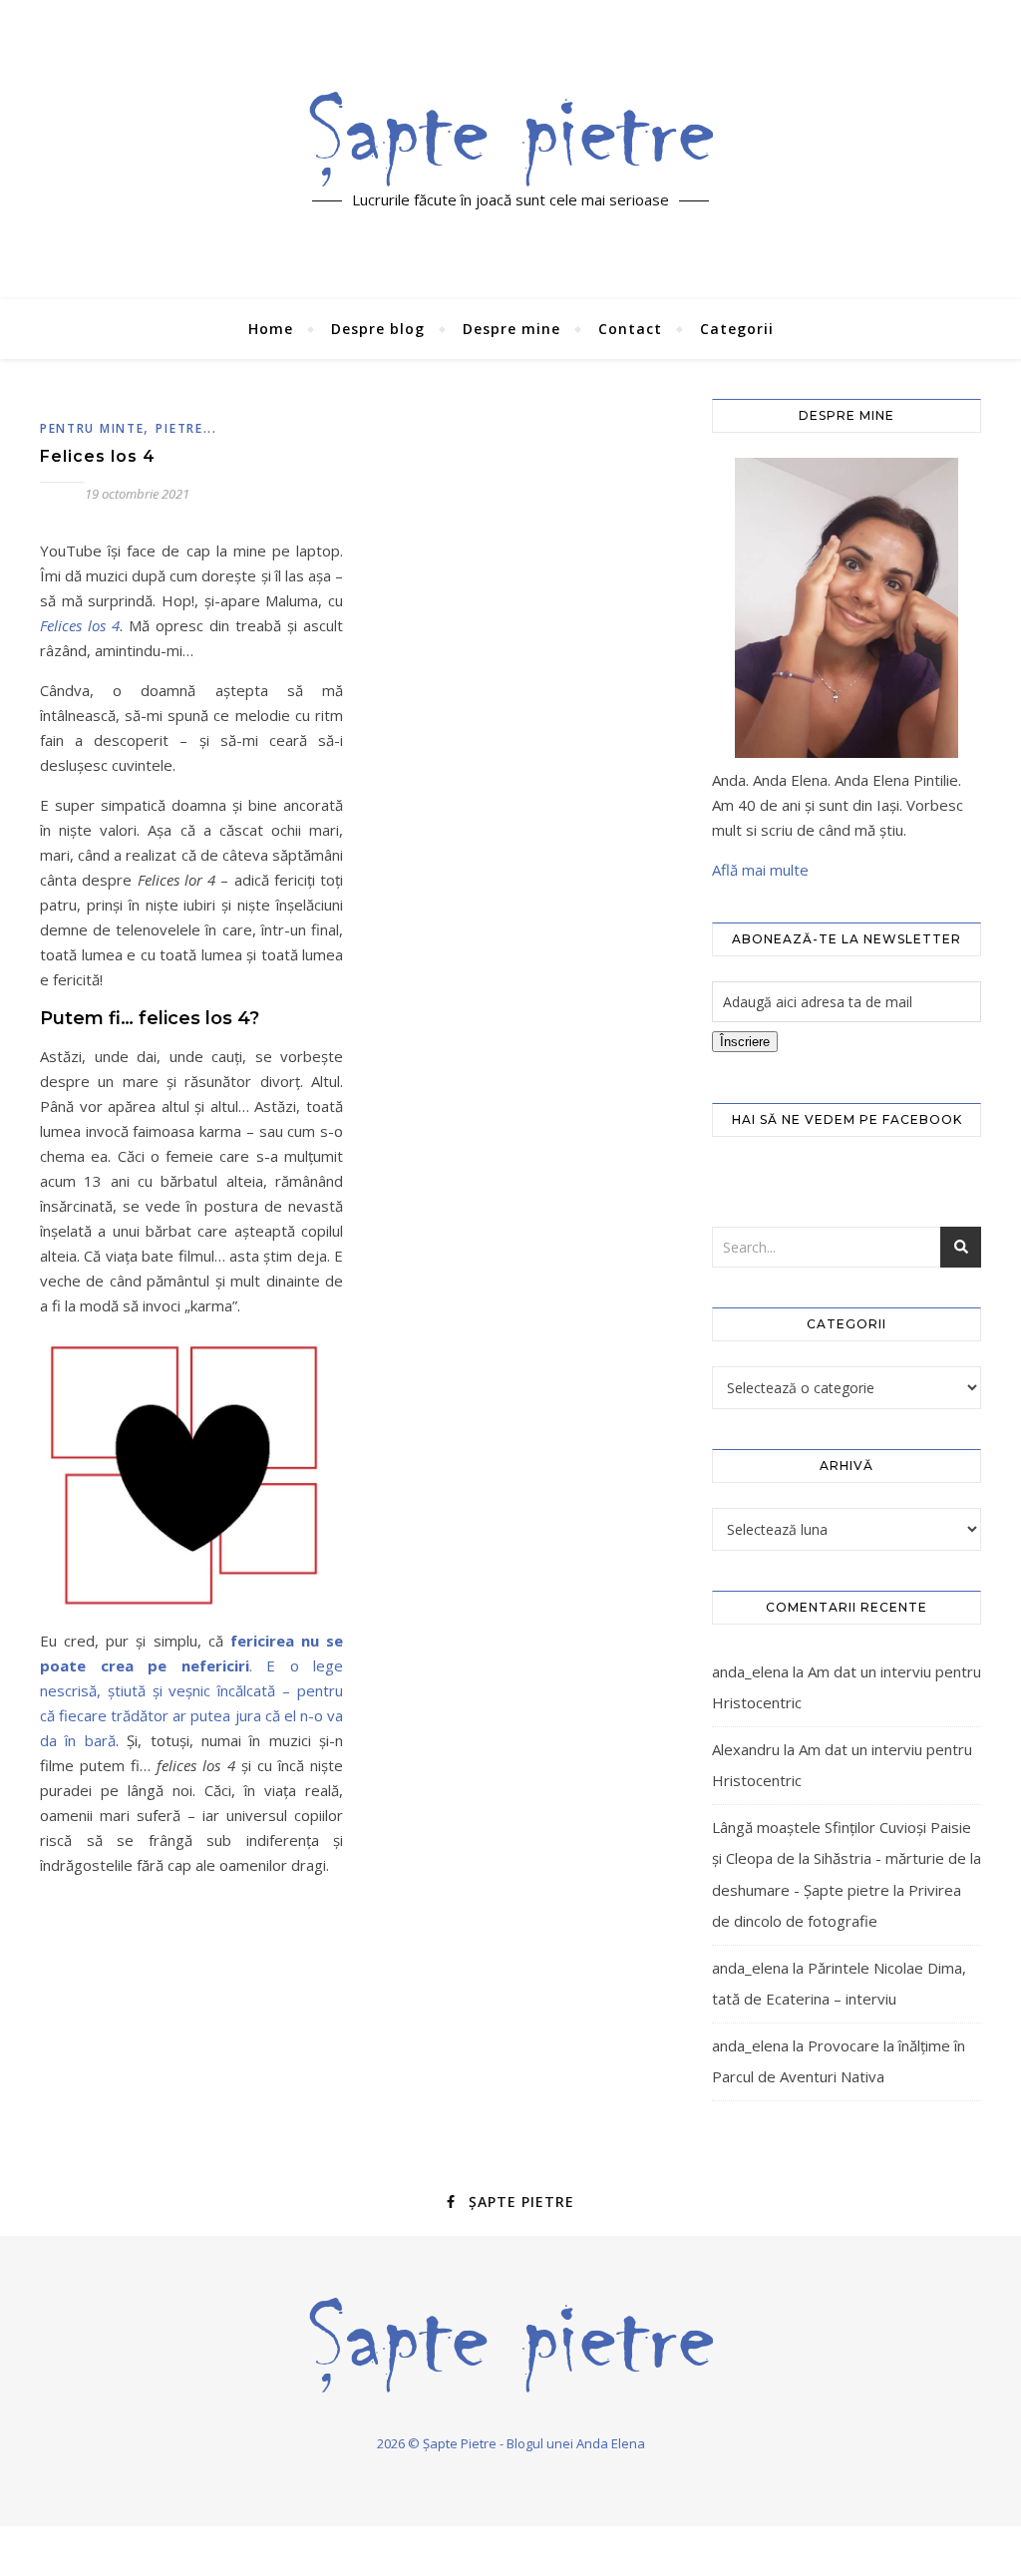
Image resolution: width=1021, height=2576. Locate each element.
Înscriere (745, 1042)
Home (271, 329)
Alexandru (746, 1749)
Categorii (737, 329)
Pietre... (186, 428)
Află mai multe (760, 870)
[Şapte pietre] (511, 139)
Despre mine (511, 329)
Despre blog (378, 329)
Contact (630, 329)
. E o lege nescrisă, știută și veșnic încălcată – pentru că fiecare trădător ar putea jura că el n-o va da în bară (191, 1690)
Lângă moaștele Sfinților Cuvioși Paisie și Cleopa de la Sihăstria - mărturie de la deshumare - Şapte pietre (847, 1858)
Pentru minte (92, 428)
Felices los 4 (98, 456)
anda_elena (750, 1671)
